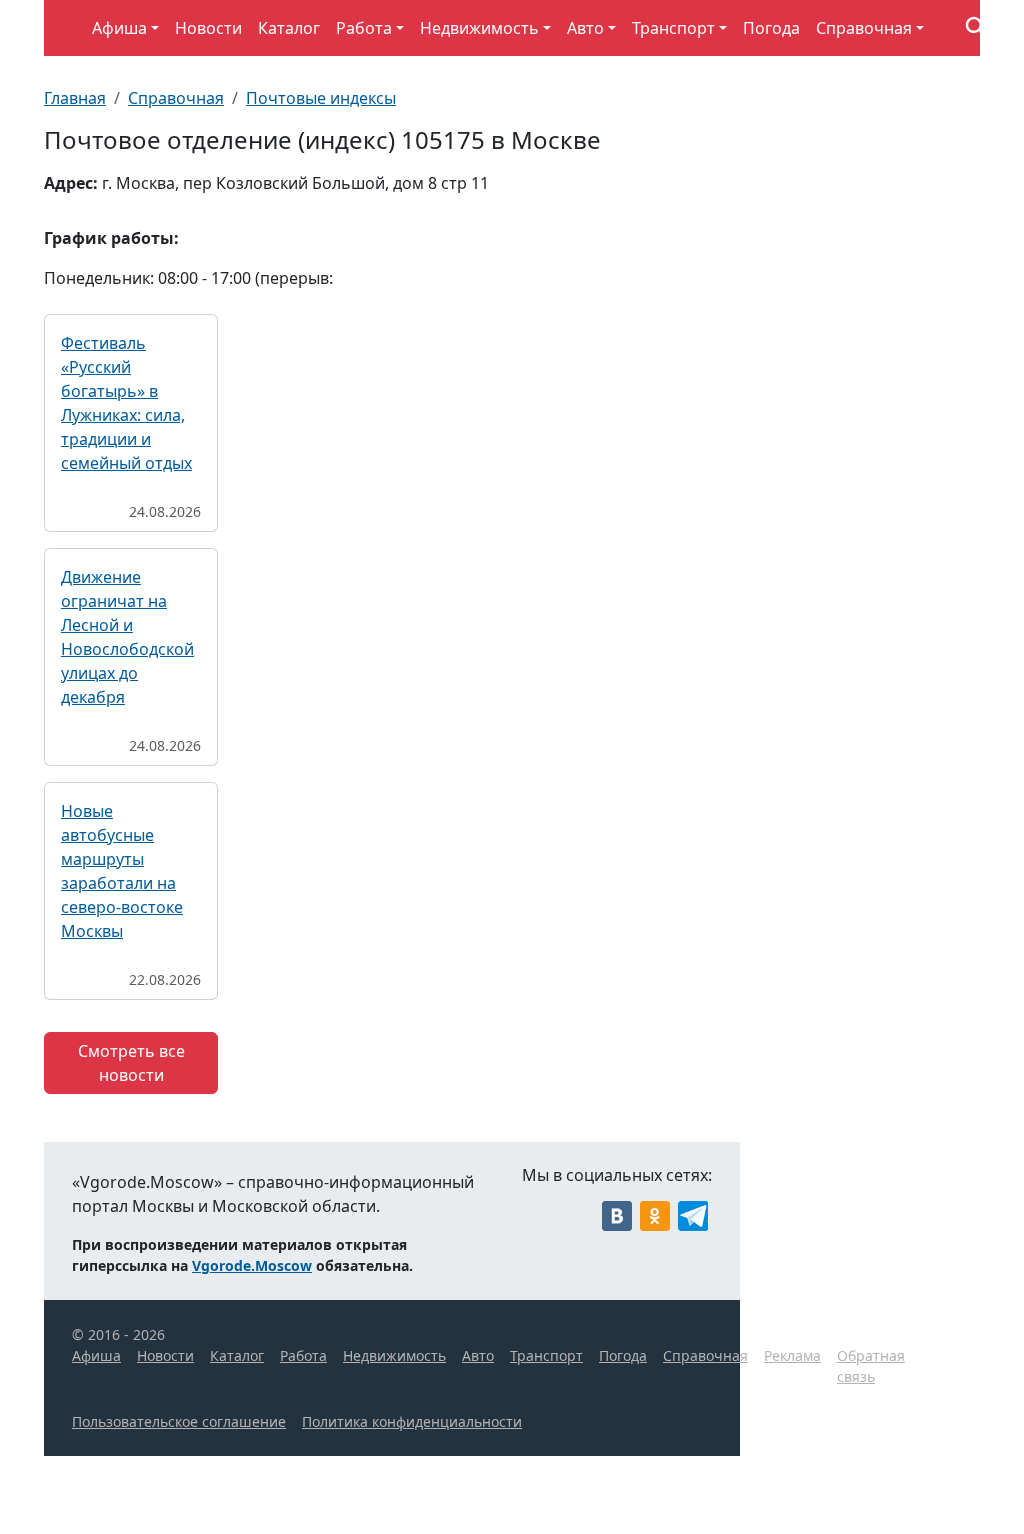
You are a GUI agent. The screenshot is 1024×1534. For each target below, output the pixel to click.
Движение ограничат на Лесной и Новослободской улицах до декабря (127, 637)
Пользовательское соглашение (179, 1421)
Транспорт (673, 28)
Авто (585, 28)
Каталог (289, 28)
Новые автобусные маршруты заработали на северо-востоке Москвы (122, 871)
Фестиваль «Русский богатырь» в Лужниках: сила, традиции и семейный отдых (126, 403)
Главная (75, 98)
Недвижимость (479, 28)
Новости (208, 28)
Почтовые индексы (321, 98)
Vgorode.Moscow (252, 1265)
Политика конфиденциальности (412, 1421)
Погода (771, 28)
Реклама (792, 1355)
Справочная (864, 28)
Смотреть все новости (131, 1063)
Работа (364, 28)
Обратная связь (871, 1366)
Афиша (119, 28)
